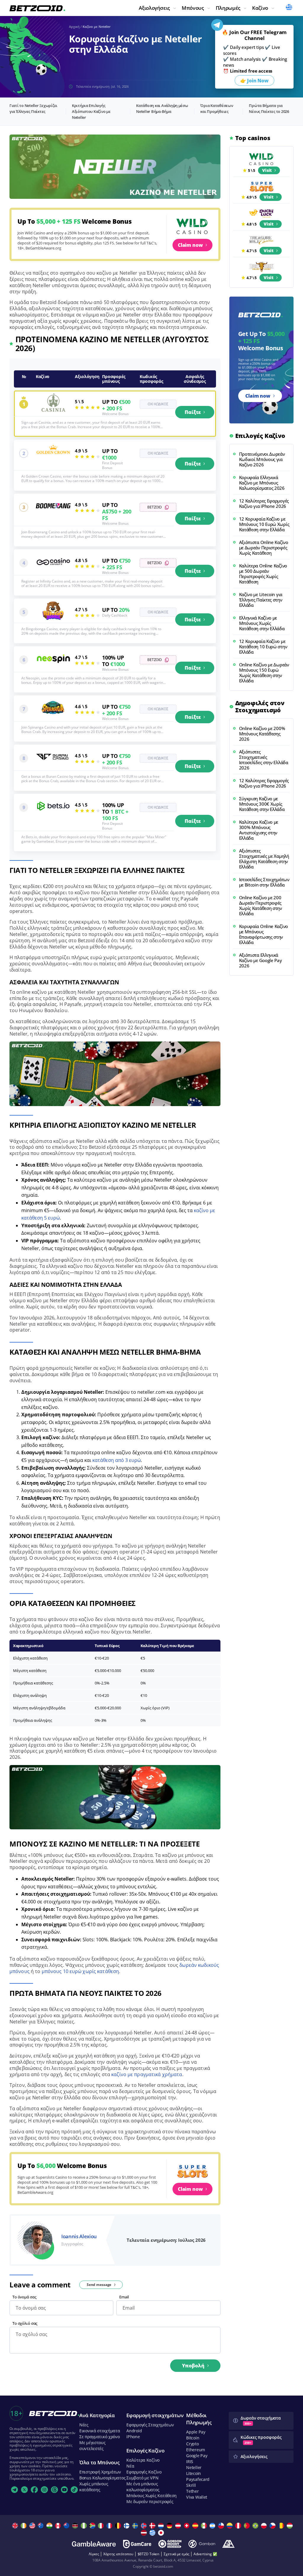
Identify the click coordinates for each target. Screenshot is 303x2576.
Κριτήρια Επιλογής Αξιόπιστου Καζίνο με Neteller (91, 111)
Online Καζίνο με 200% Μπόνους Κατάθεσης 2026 (262, 734)
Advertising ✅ (205, 2554)
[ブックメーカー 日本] (162, 2533)
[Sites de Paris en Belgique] (119, 2526)
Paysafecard (198, 2479)
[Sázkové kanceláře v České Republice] (273, 2526)
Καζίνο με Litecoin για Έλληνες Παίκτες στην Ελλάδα (261, 600)
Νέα (130, 2466)
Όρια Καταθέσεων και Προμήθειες (217, 108)
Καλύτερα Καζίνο (143, 2460)
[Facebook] (34, 2490)
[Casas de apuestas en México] (205, 2526)
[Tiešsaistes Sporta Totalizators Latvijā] (145, 2533)
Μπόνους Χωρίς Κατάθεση (151, 2496)
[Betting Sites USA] (33, 2526)
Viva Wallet (197, 2497)
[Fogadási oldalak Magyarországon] (290, 2526)
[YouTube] (65, 2490)
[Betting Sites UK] (16, 2526)
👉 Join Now (254, 81)
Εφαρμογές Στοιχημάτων (150, 2425)
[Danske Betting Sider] (153, 2526)
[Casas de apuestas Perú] (239, 2526)
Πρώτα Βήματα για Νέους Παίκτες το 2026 (269, 108)
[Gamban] (202, 2544)
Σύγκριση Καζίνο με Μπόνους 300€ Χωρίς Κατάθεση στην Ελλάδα (262, 804)
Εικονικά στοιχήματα (100, 2431)
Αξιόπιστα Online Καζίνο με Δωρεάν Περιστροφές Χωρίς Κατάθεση (264, 548)
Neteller (194, 2467)
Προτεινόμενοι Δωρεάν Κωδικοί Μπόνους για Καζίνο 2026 (262, 459)
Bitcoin (193, 2438)
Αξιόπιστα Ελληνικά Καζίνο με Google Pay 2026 (261, 960)
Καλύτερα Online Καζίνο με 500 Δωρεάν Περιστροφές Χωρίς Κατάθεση (263, 574)
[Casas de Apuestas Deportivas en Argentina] (213, 2526)
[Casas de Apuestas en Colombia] (230, 2526)
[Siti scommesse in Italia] (102, 2526)
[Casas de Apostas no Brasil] (256, 2526)
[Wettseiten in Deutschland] (170, 2526)
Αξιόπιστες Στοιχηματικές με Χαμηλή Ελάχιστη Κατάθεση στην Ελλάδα (264, 859)
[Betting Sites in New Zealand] (67, 2526)
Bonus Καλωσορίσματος (102, 2478)
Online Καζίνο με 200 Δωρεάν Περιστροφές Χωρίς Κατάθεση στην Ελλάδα (261, 905)
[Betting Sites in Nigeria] (84, 2526)
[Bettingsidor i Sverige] (136, 2526)
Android (134, 2431)
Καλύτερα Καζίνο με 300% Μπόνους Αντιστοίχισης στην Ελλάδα (259, 830)
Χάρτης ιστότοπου (118, 2554)
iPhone (133, 2437)
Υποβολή (193, 2366)
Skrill (191, 2485)
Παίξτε (193, 412)
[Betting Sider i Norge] (145, 2526)
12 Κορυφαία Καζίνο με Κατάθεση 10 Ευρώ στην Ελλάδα (263, 647)
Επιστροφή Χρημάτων (100, 2472)
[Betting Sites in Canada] (59, 2526)
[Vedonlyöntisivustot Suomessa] (127, 2526)
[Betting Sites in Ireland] (24, 2526)
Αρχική (74, 27)
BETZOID (155, 507)
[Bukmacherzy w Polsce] (265, 2526)
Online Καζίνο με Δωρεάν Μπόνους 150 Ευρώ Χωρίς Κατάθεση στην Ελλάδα (264, 673)
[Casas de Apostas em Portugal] (248, 2526)
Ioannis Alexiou (79, 2236)
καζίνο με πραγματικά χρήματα (147, 2074)
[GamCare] (137, 2544)
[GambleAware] (94, 2544)
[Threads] (54, 2490)
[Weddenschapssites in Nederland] (162, 2526)
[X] (25, 2490)
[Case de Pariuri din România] (282, 2526)
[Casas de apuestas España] (196, 2526)
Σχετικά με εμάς (176, 2554)
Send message (99, 2285)
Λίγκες (94, 2554)
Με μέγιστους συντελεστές (92, 2445)
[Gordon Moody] (170, 2544)
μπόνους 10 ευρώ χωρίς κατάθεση (80, 1971)
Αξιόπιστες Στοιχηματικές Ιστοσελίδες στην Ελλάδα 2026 (264, 760)
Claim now (190, 245)
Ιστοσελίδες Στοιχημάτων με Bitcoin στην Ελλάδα (264, 882)
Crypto (192, 2444)
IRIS (190, 2461)
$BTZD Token (149, 2554)
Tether (192, 2491)
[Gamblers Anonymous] (228, 2544)
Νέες (84, 2425)
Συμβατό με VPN (142, 2478)
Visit (267, 170)
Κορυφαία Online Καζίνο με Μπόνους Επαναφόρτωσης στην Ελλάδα (263, 934)
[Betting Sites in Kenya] (76, 2526)
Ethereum (196, 2450)
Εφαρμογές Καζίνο (144, 2472)
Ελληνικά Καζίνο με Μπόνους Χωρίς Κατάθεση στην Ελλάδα (262, 623)
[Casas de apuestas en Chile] (222, 2526)
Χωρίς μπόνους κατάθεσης (94, 2487)
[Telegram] (14, 2490)
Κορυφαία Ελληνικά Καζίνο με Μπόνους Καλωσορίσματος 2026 (262, 483)
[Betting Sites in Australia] (42, 2526)
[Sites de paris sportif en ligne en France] (110, 2526)
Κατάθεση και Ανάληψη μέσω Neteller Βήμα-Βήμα (162, 108)
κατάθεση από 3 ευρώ (117, 1460)
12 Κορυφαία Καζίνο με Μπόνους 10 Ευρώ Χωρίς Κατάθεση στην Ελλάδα (264, 524)
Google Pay (197, 2456)
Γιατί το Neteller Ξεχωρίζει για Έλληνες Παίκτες (33, 108)
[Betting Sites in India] (50, 2526)
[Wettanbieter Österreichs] (179, 2526)
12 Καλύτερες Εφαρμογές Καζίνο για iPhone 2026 (264, 503)
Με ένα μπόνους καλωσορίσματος (143, 2487)
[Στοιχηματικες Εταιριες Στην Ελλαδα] (153, 2533)
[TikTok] (74, 2490)
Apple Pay (196, 2432)
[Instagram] (44, 2490)
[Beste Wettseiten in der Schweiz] (187, 2526)
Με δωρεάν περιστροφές (150, 2501)
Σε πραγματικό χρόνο (100, 2437)
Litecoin (194, 2473)
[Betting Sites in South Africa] (93, 2526)
